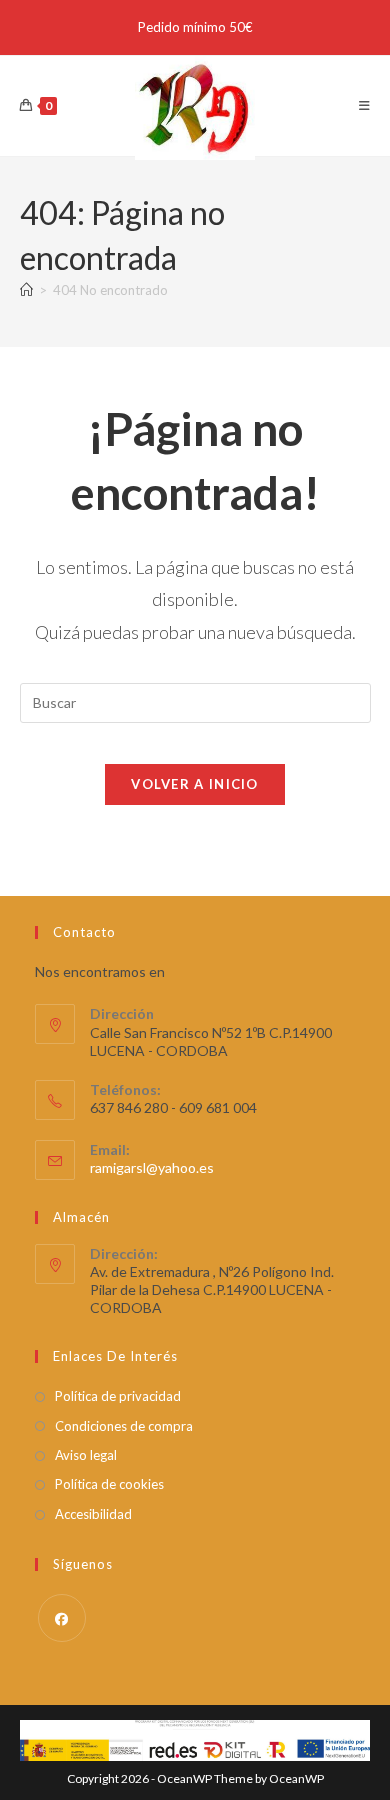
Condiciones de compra (124, 1426)
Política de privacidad (118, 1396)
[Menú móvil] (365, 105)
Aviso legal (86, 1455)
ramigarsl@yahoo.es (152, 1167)
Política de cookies (109, 1484)
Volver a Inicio (195, 784)
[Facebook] (62, 1618)
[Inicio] (26, 290)
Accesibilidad (93, 1514)
